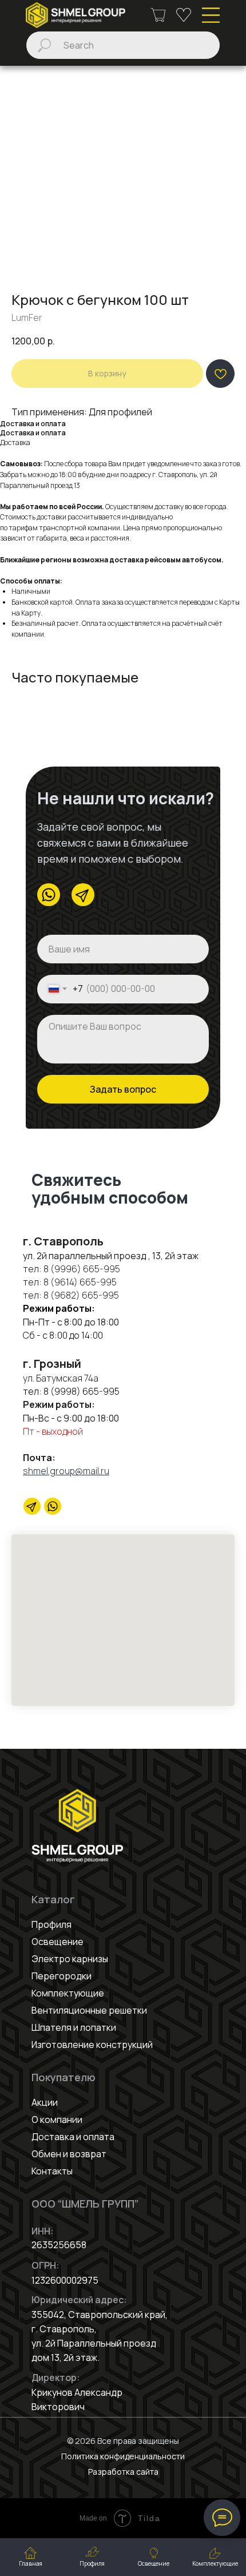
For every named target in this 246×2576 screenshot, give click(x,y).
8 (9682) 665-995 (80, 1295)
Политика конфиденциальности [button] (123, 2456)
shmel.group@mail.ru (66, 1471)
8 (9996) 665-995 (82, 1269)
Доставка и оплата (73, 2137)
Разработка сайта (123, 2472)
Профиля (51, 1924)
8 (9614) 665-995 (80, 1282)
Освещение (57, 1942)
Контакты (52, 2171)
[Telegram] (32, 1506)
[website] (53, 1506)
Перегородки (61, 1976)
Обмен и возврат (69, 2154)
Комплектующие (68, 1993)
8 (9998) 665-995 (82, 1391)
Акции (45, 2102)
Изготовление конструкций (92, 2045)
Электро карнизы (70, 1959)
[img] (76, 15)
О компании (57, 2119)
